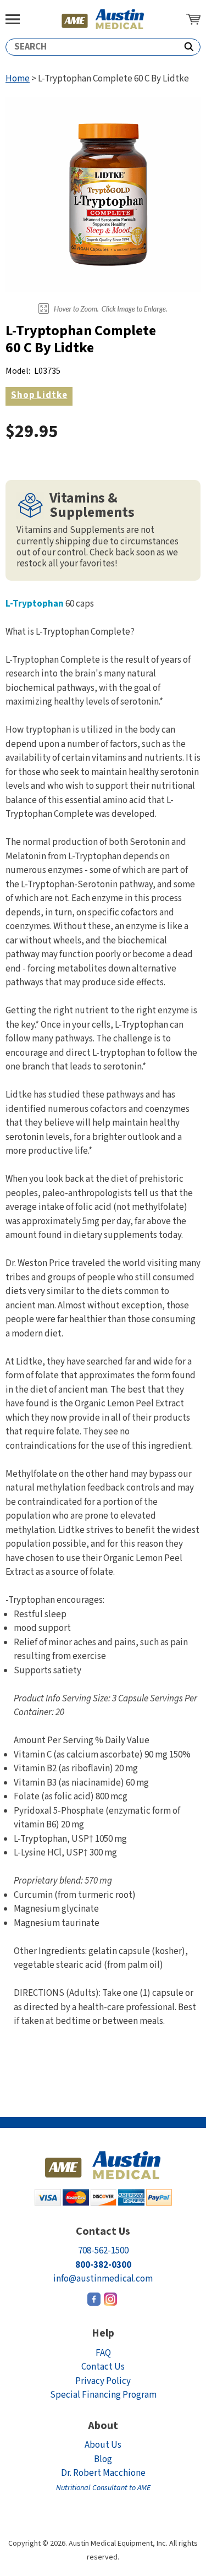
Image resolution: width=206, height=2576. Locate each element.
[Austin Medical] (103, 19)
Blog (103, 2459)
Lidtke (39, 395)
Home (18, 79)
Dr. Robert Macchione (103, 2480)
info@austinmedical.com (103, 2279)
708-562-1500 (103, 2251)
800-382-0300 (103, 2265)
